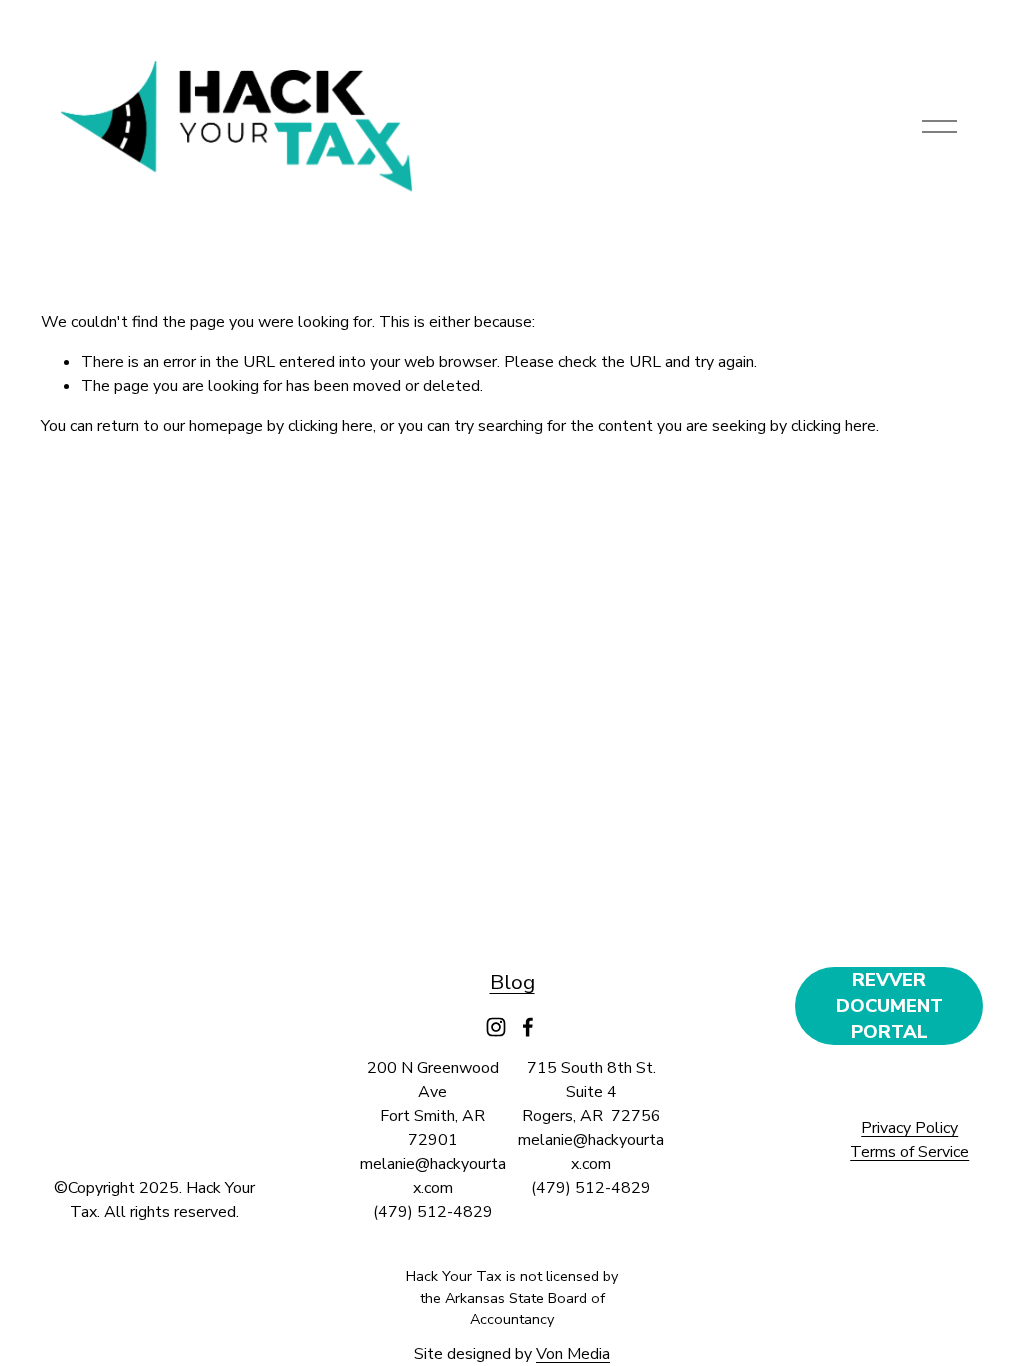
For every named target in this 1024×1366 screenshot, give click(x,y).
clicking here (330, 426)
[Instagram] (496, 1027)
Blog (512, 982)
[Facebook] (528, 1027)
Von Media (573, 1354)
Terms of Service (909, 1152)
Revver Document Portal (889, 1006)
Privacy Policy (909, 1128)
